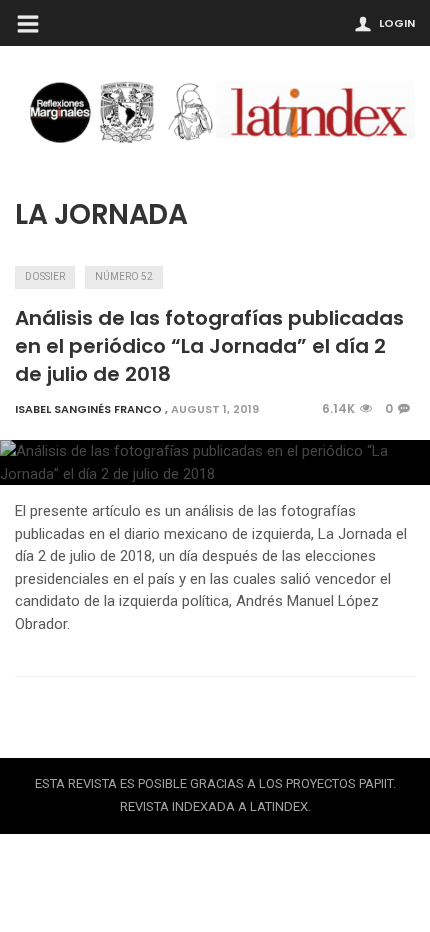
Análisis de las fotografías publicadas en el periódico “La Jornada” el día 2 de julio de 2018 (209, 346)
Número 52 (124, 276)
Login (397, 23)
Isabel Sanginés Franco (88, 409)
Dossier (45, 276)
